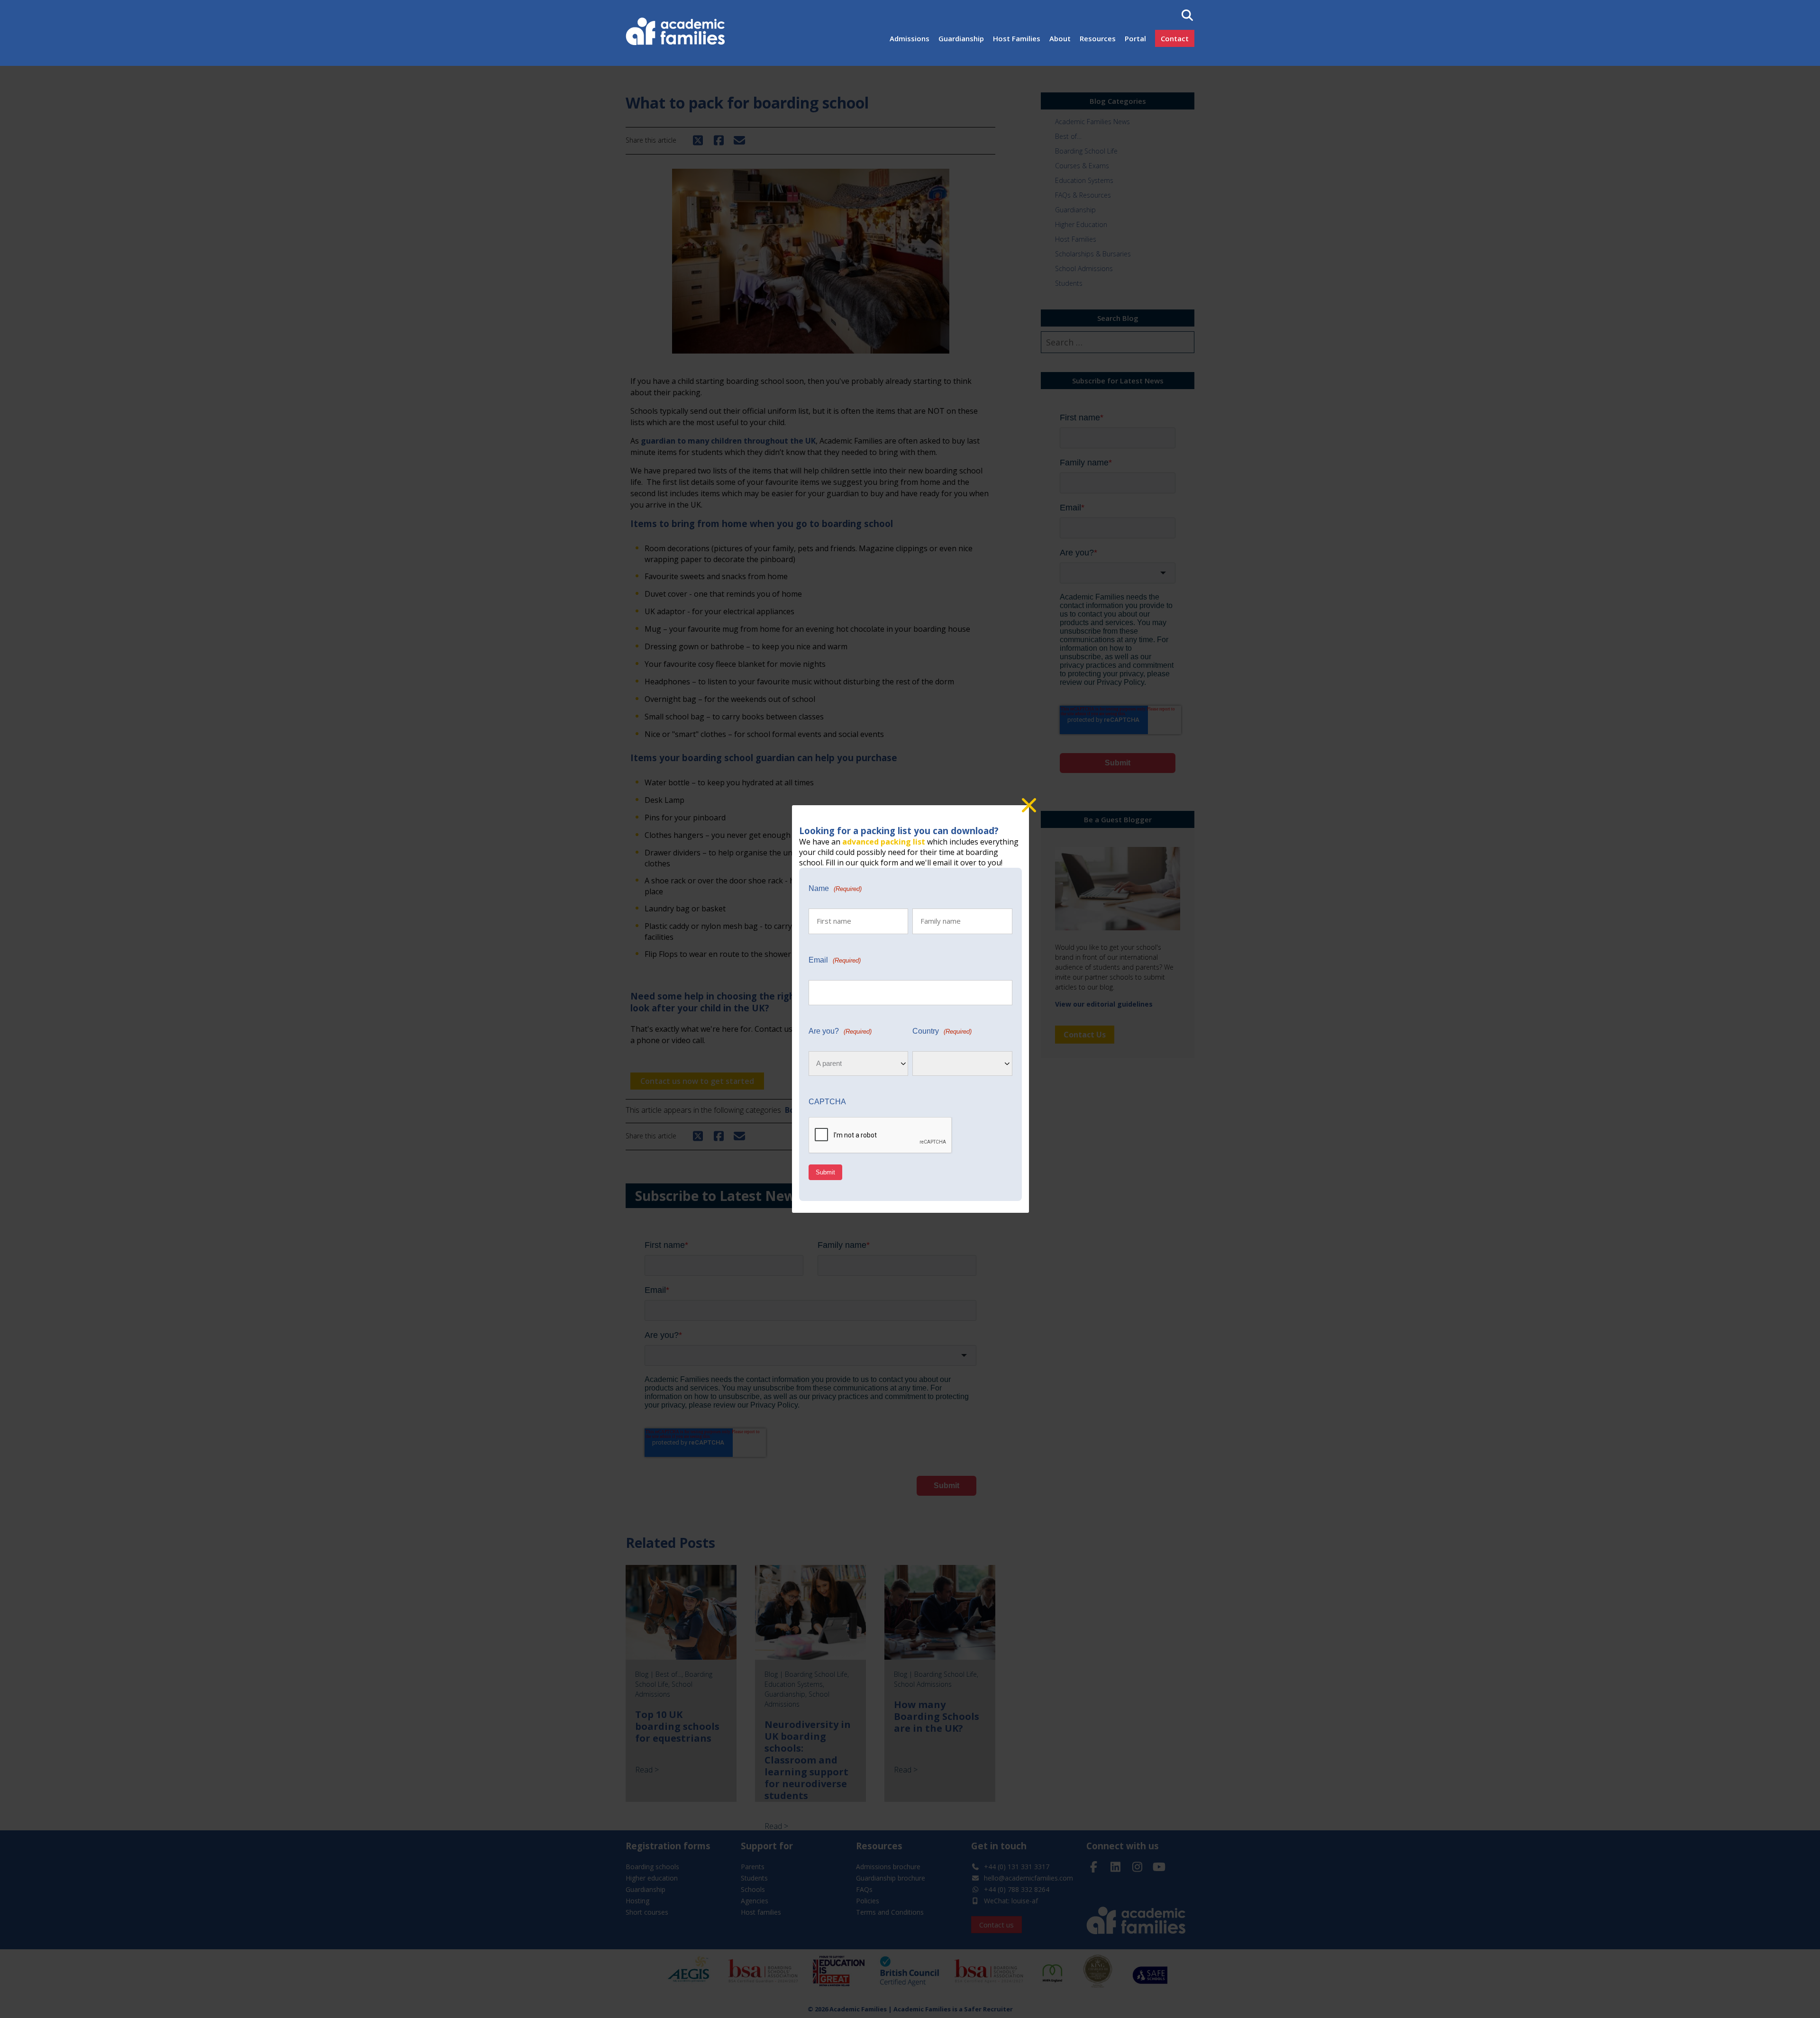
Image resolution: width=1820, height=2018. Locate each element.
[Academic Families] (677, 33)
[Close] (1029, 805)
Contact (1175, 38)
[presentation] (881, 1136)
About (1060, 38)
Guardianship (961, 38)
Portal (1135, 38)
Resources (1098, 38)
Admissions (910, 38)
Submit (825, 1172)
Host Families (1017, 38)
